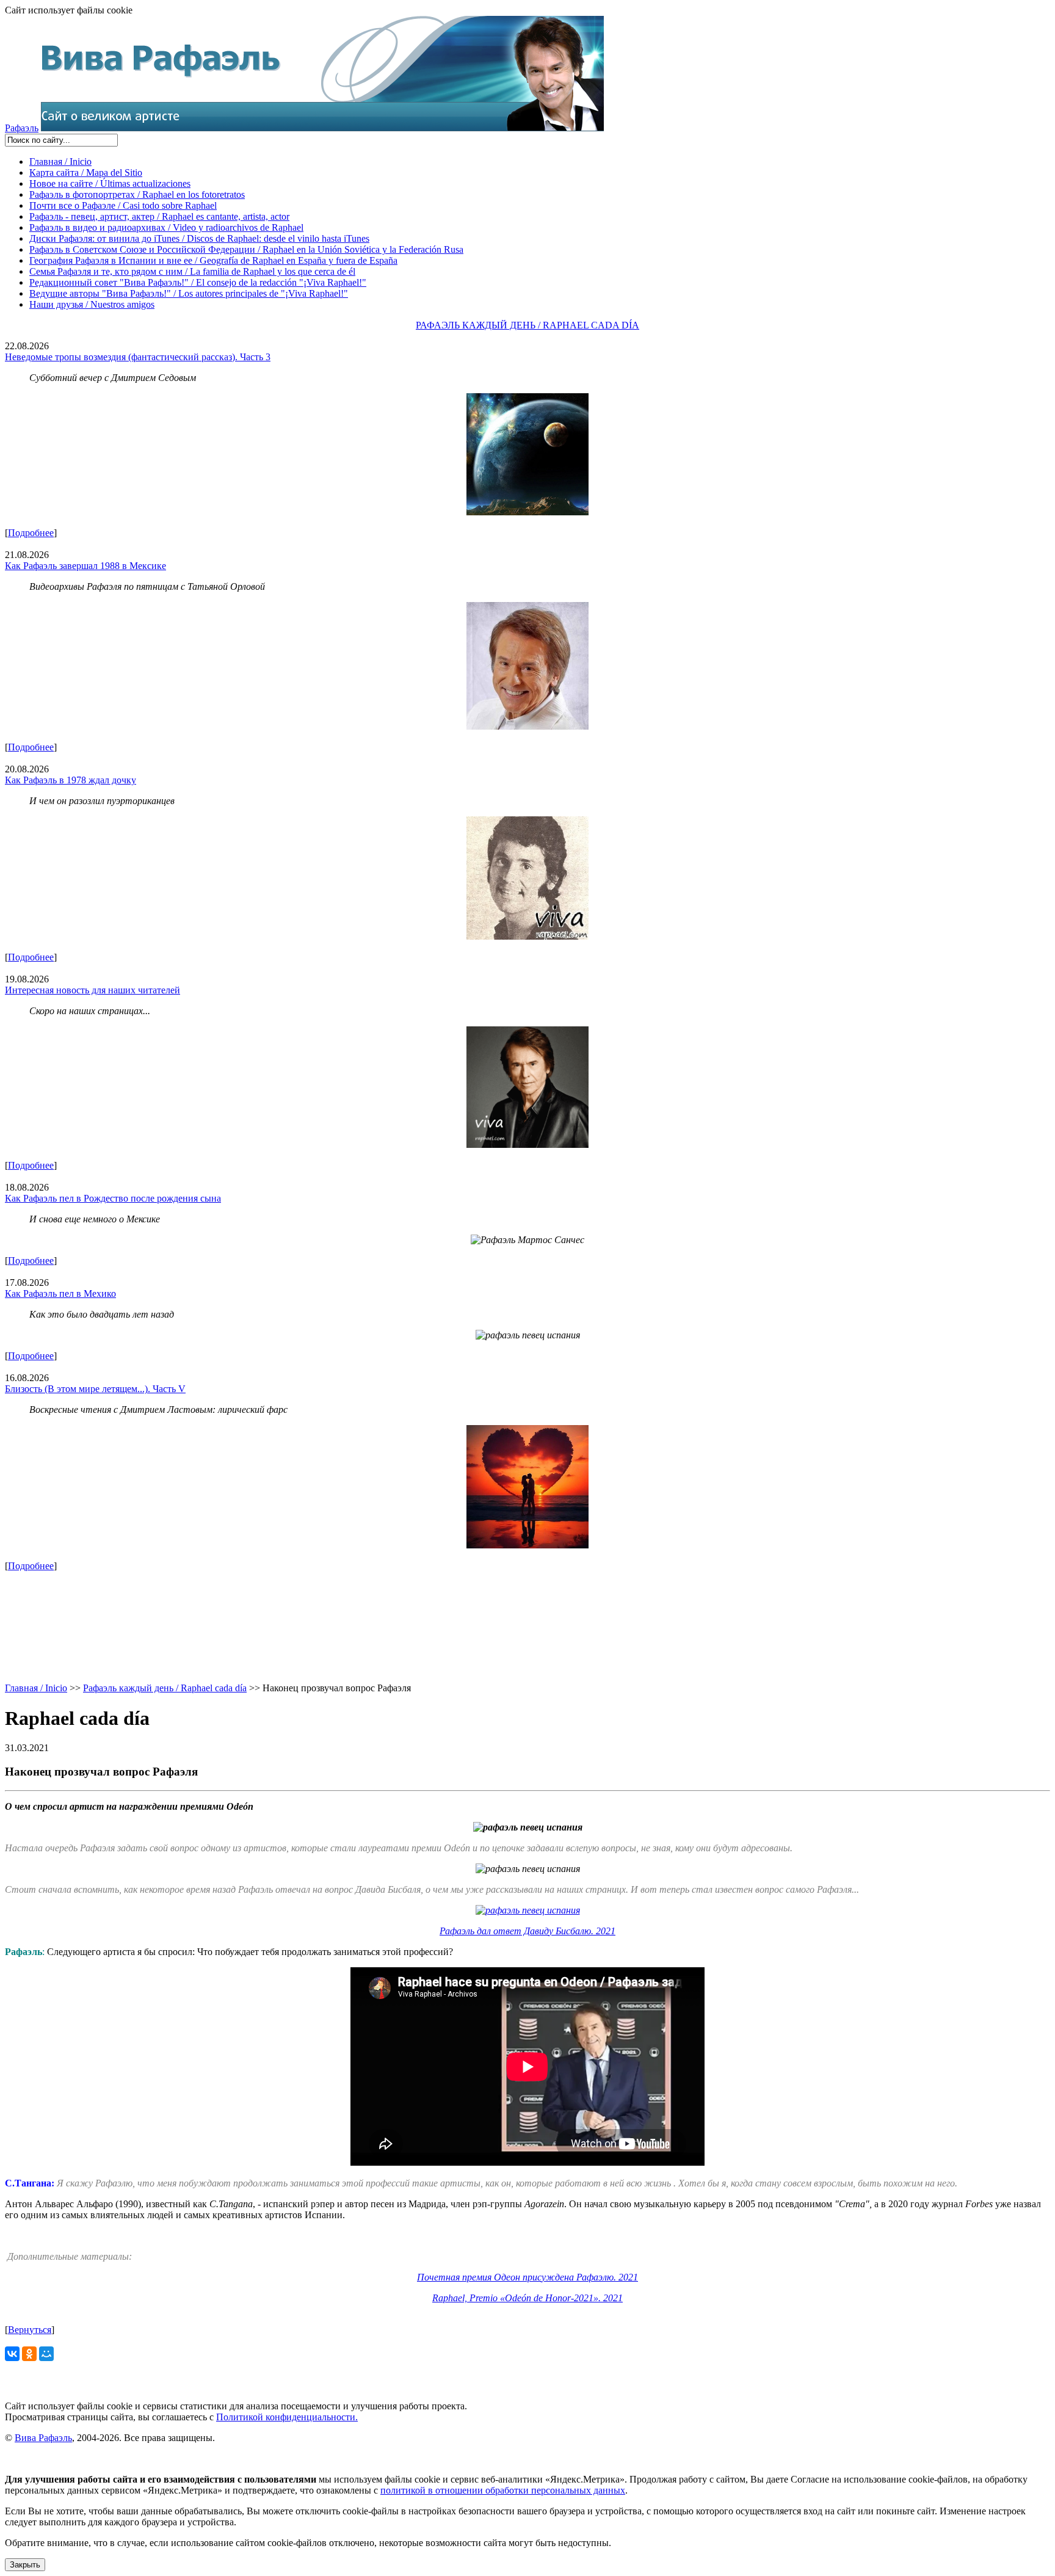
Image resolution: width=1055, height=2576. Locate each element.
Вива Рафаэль (43, 2438)
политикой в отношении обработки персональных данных (503, 2490)
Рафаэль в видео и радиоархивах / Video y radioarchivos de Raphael (166, 227)
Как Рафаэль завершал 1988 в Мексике (85, 566)
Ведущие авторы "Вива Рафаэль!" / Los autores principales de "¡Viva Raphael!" (189, 293)
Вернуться (30, 2330)
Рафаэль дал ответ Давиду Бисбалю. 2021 (527, 1931)
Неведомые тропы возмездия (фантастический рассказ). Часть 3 (138, 357)
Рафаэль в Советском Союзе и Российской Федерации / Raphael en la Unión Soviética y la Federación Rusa (246, 249)
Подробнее (31, 533)
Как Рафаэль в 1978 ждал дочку (71, 780)
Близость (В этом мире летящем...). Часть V (95, 1389)
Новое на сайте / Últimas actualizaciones (110, 183)
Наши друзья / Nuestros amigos (92, 304)
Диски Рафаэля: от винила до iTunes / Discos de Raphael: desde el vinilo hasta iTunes (199, 238)
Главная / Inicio (60, 161)
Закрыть (25, 2565)
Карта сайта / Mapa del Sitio (86, 172)
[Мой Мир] (46, 2354)
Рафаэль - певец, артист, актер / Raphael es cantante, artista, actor (159, 216)
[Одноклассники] (29, 2354)
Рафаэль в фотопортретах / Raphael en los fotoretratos (137, 194)
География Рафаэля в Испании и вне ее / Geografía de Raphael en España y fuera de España (213, 260)
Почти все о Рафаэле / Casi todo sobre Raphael (123, 205)
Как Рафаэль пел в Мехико (60, 1293)
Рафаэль (22, 128)
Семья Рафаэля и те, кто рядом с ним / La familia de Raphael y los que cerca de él (192, 271)
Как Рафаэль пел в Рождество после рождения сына (113, 1198)
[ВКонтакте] (12, 2354)
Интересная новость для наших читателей (92, 990)
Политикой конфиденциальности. (287, 2417)
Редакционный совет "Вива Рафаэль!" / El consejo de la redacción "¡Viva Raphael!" (198, 282)
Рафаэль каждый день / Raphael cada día (165, 1688)
